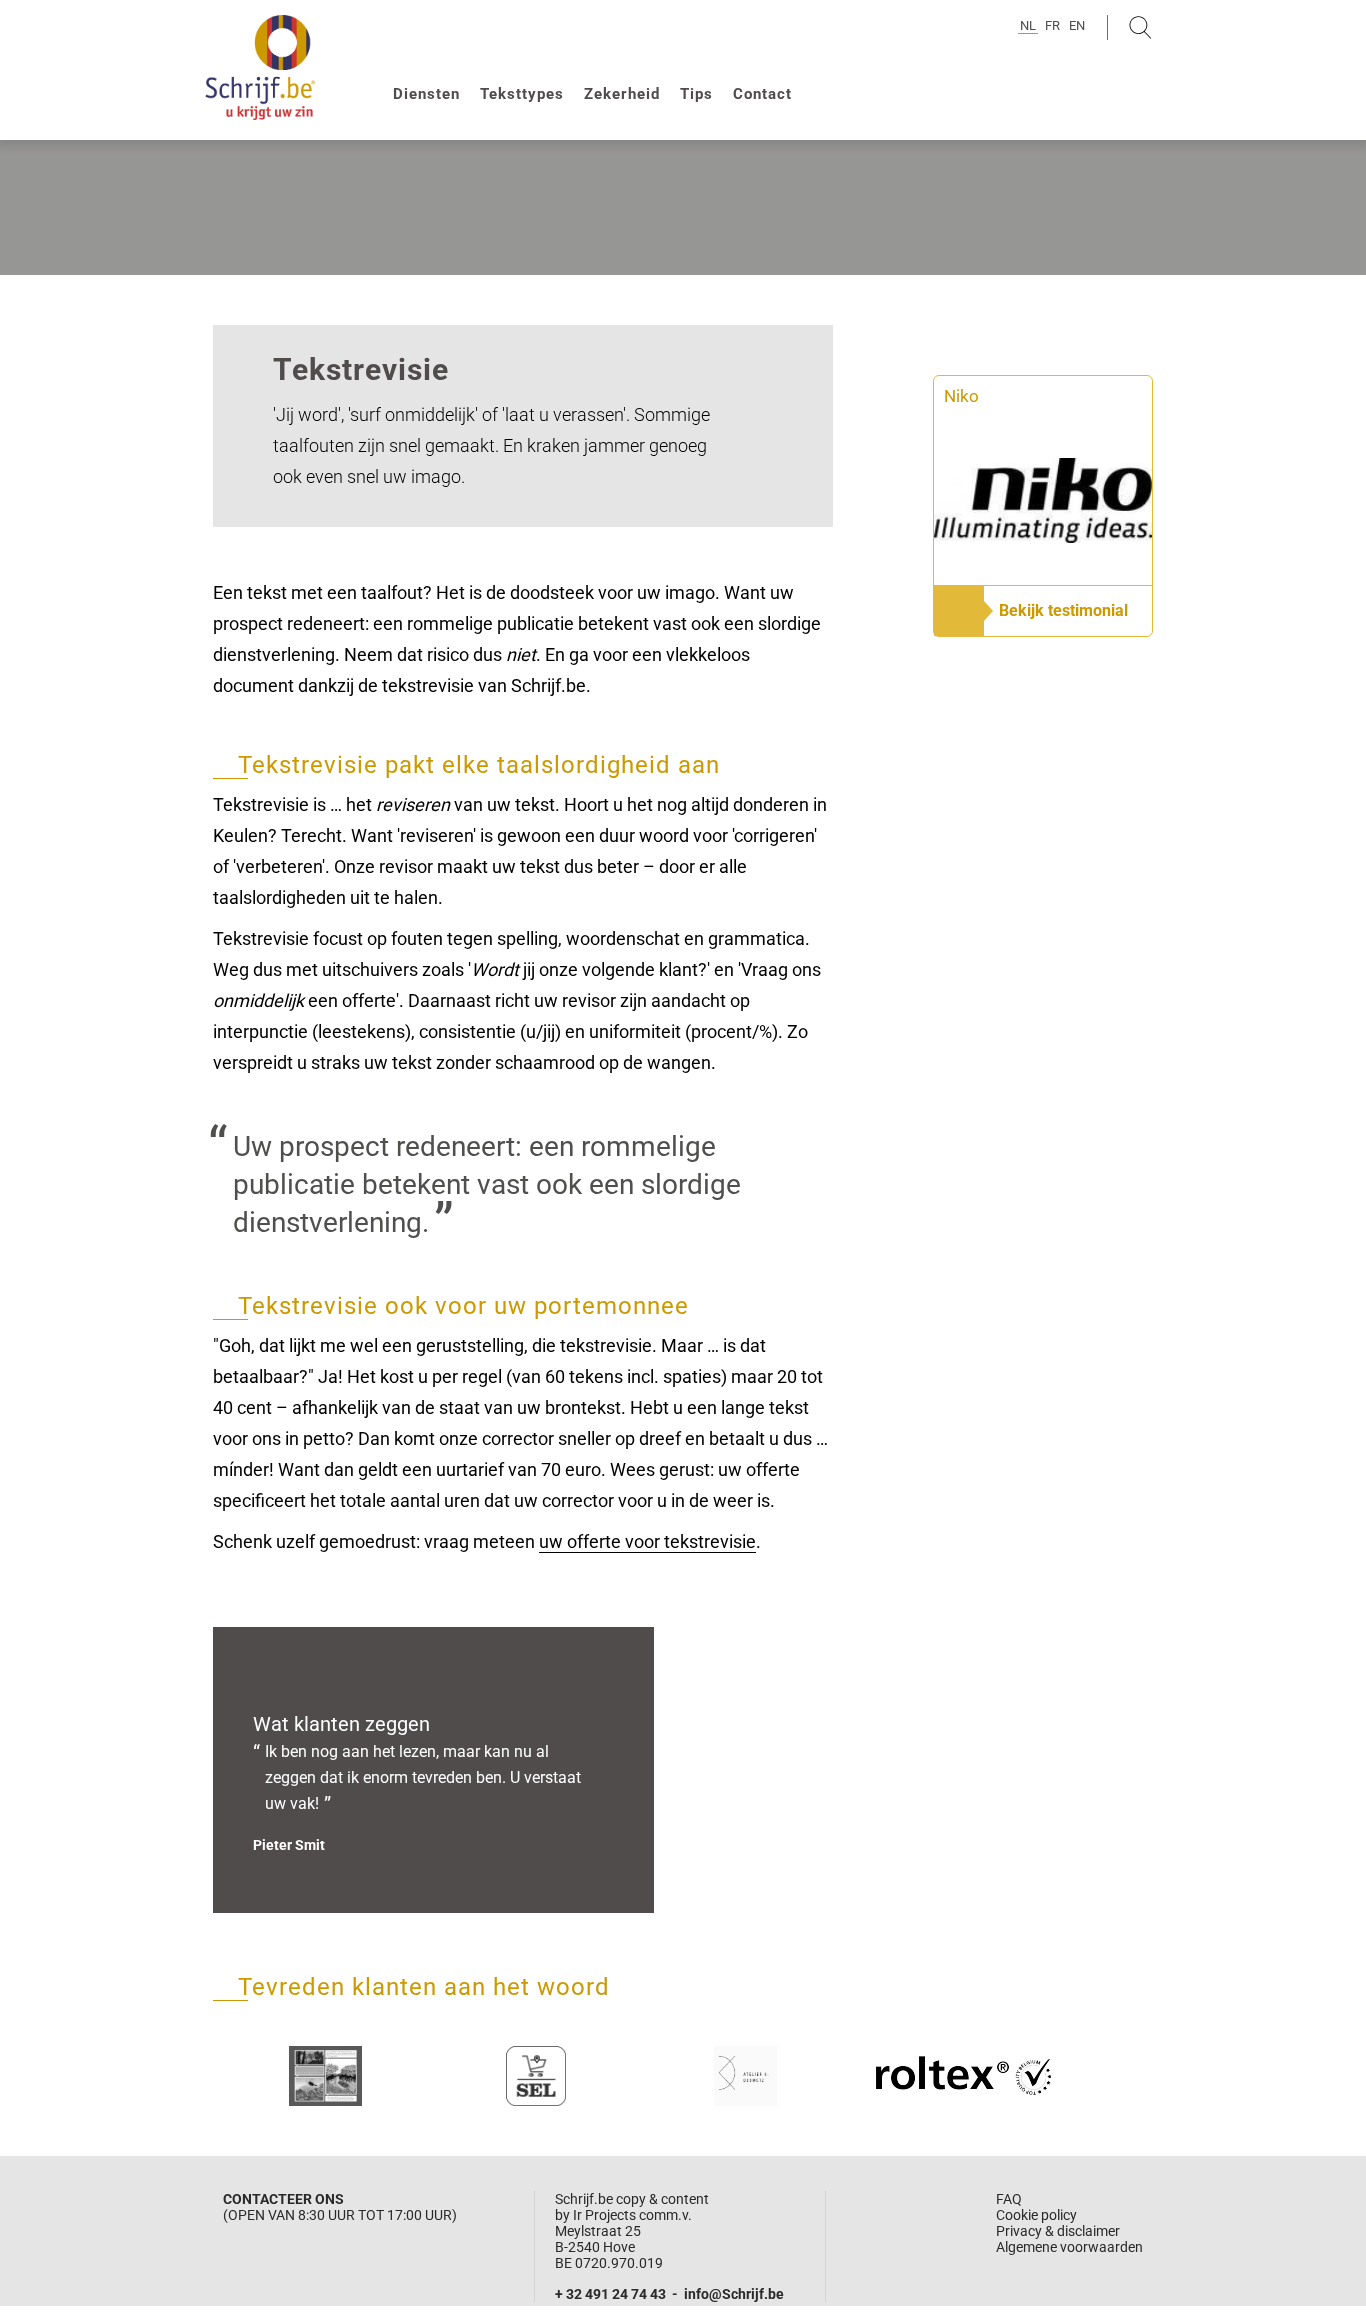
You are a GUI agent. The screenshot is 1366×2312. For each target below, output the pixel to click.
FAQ (1009, 2199)
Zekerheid (622, 94)
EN (1077, 25)
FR (1052, 25)
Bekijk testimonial (1063, 610)
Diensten (426, 94)
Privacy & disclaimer (1058, 2231)
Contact (762, 94)
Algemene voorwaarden (1069, 2247)
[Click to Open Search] (1140, 27)
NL (1028, 25)
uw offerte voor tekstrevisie (647, 1541)
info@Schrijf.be (734, 2294)
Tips (696, 94)
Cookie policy (1036, 2215)
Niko (961, 396)
